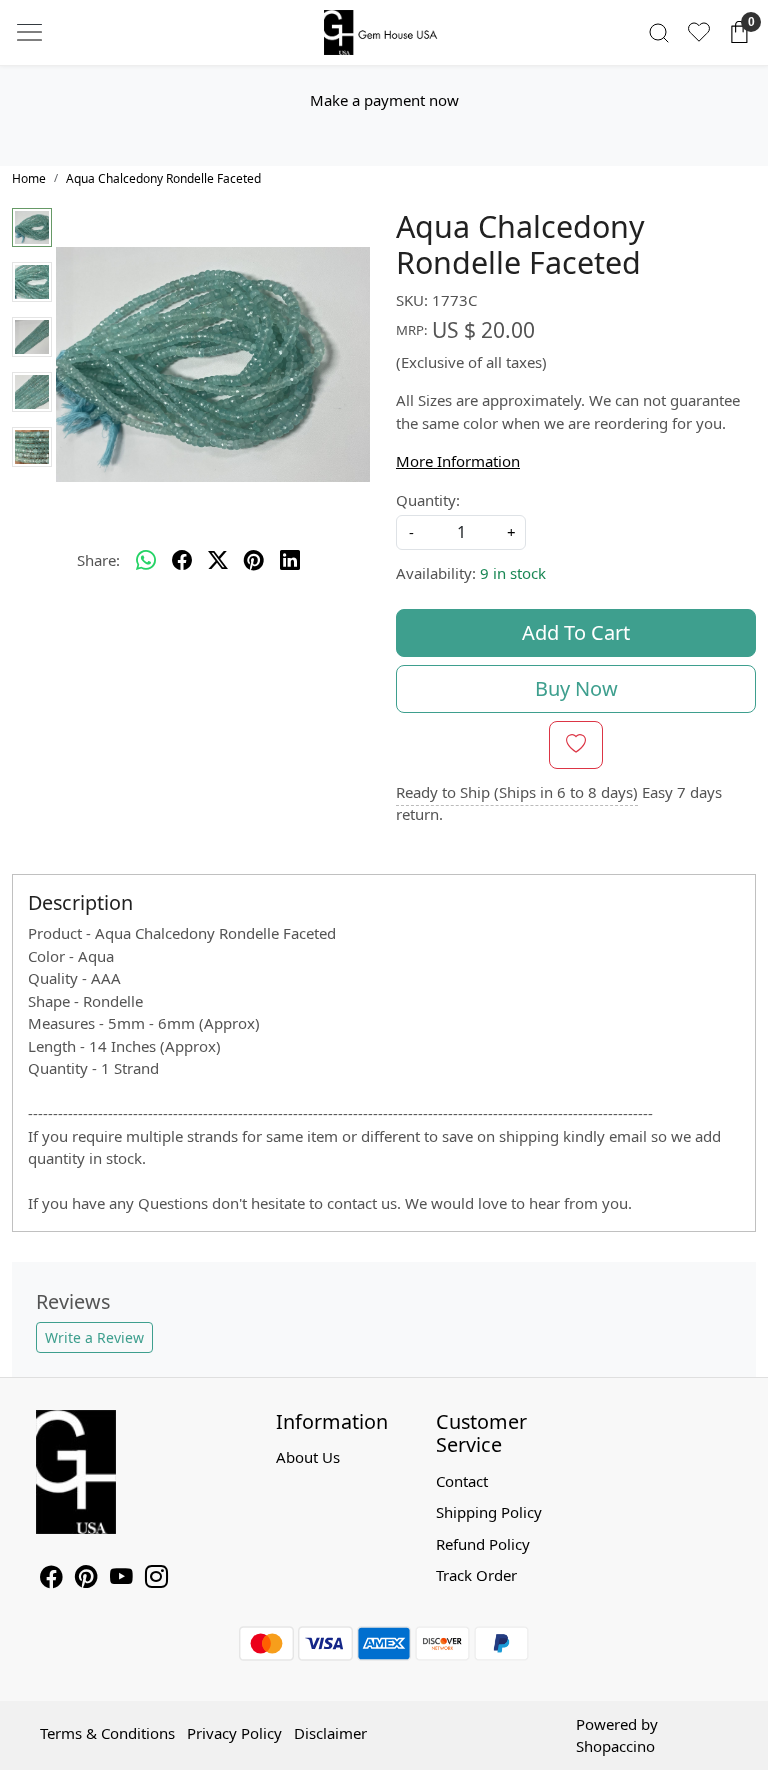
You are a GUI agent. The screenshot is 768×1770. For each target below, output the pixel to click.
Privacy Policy (234, 1733)
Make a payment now (384, 100)
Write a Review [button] (94, 1337)
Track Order (476, 1575)
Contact (462, 1481)
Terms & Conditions (107, 1733)
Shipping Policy (489, 1512)
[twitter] (218, 561)
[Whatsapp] (146, 561)
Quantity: (428, 500)
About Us (308, 1457)
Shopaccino (615, 1746)
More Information (458, 461)
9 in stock (513, 573)
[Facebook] (51, 1579)
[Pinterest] (86, 1579)
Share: (98, 560)
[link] (659, 32)
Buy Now (576, 688)
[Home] (384, 33)
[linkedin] (290, 561)
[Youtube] (121, 1579)
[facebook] (182, 561)
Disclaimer (330, 1733)
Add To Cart (576, 632)
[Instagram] (156, 1579)
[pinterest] (254, 561)
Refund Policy (483, 1544)
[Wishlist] (699, 32)
